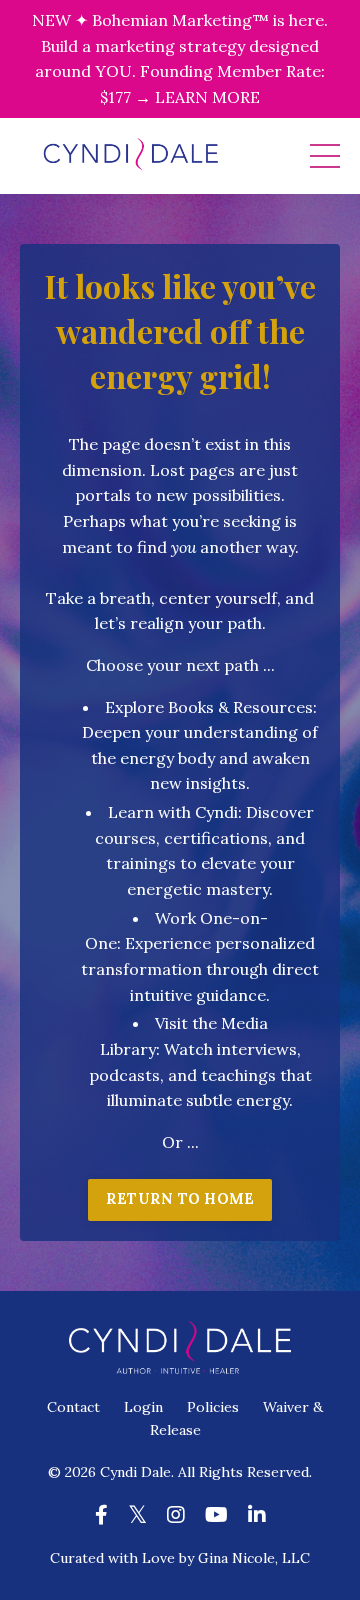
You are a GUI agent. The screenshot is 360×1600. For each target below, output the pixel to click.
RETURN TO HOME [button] (180, 1199)
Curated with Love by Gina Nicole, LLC (180, 1558)
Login (143, 1407)
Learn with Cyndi (173, 812)
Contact (73, 1407)
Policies (213, 1407)
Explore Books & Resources (209, 707)
